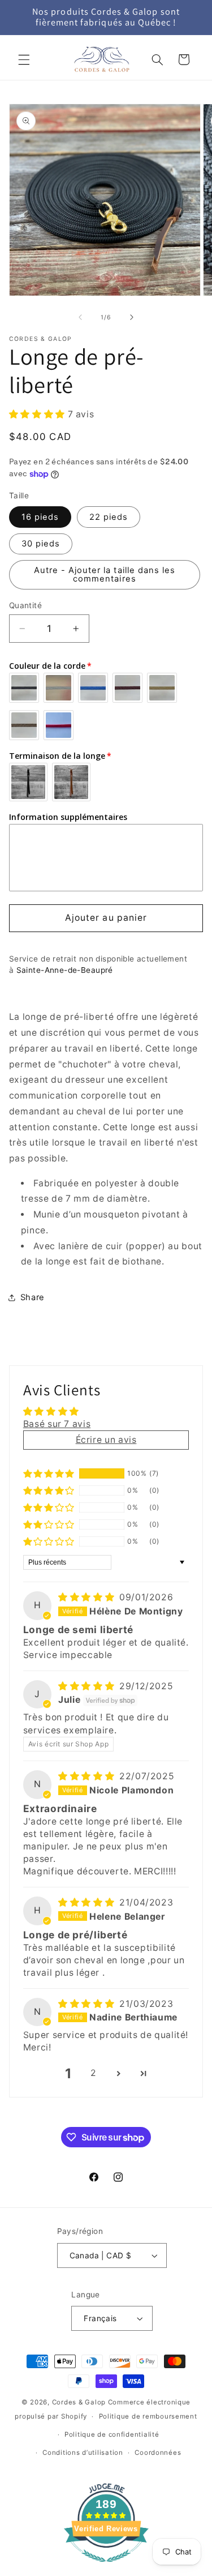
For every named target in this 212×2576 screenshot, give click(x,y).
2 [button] (94, 2073)
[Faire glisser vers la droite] (132, 317)
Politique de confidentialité (112, 2434)
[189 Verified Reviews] (106, 2568)
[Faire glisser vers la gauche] (80, 317)
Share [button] (33, 1297)
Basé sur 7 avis (57, 1424)
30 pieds (41, 544)
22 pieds (109, 517)
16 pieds (40, 517)
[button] (24, 59)
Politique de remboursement (148, 2416)
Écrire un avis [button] (106, 1440)
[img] (88, 1597)
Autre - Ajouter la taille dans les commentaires (105, 574)
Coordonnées (158, 2453)
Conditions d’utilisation (83, 2453)
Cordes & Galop (79, 2402)
